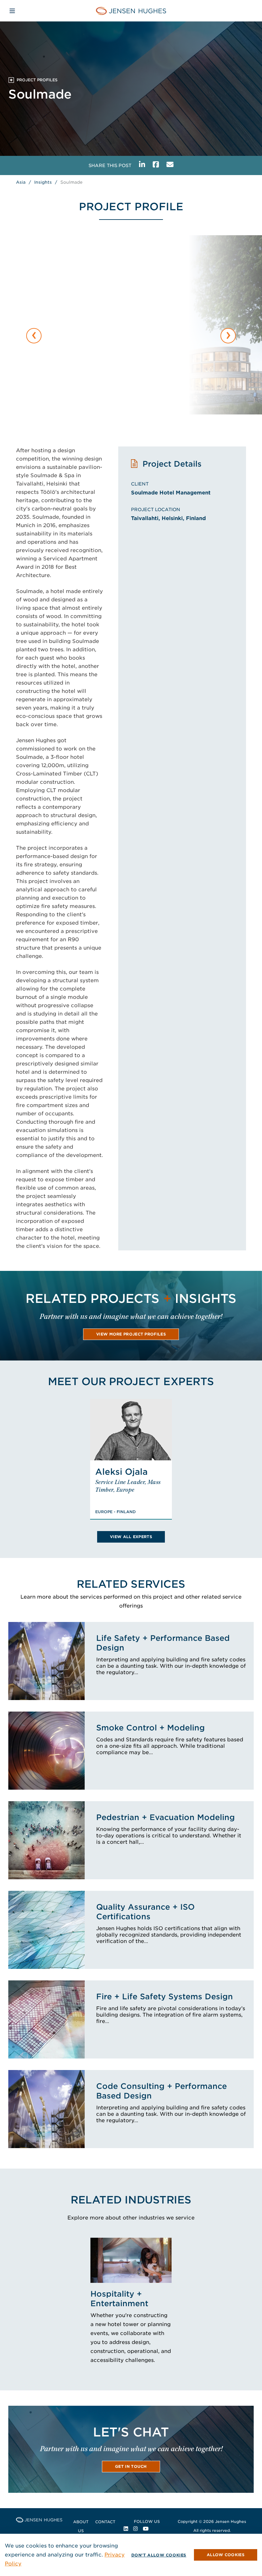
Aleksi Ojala (121, 1472)
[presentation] (34, 336)
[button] (226, 2555)
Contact (105, 2522)
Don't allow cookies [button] (159, 2555)
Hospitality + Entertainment (119, 2299)
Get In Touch (131, 2466)
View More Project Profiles (131, 1334)
